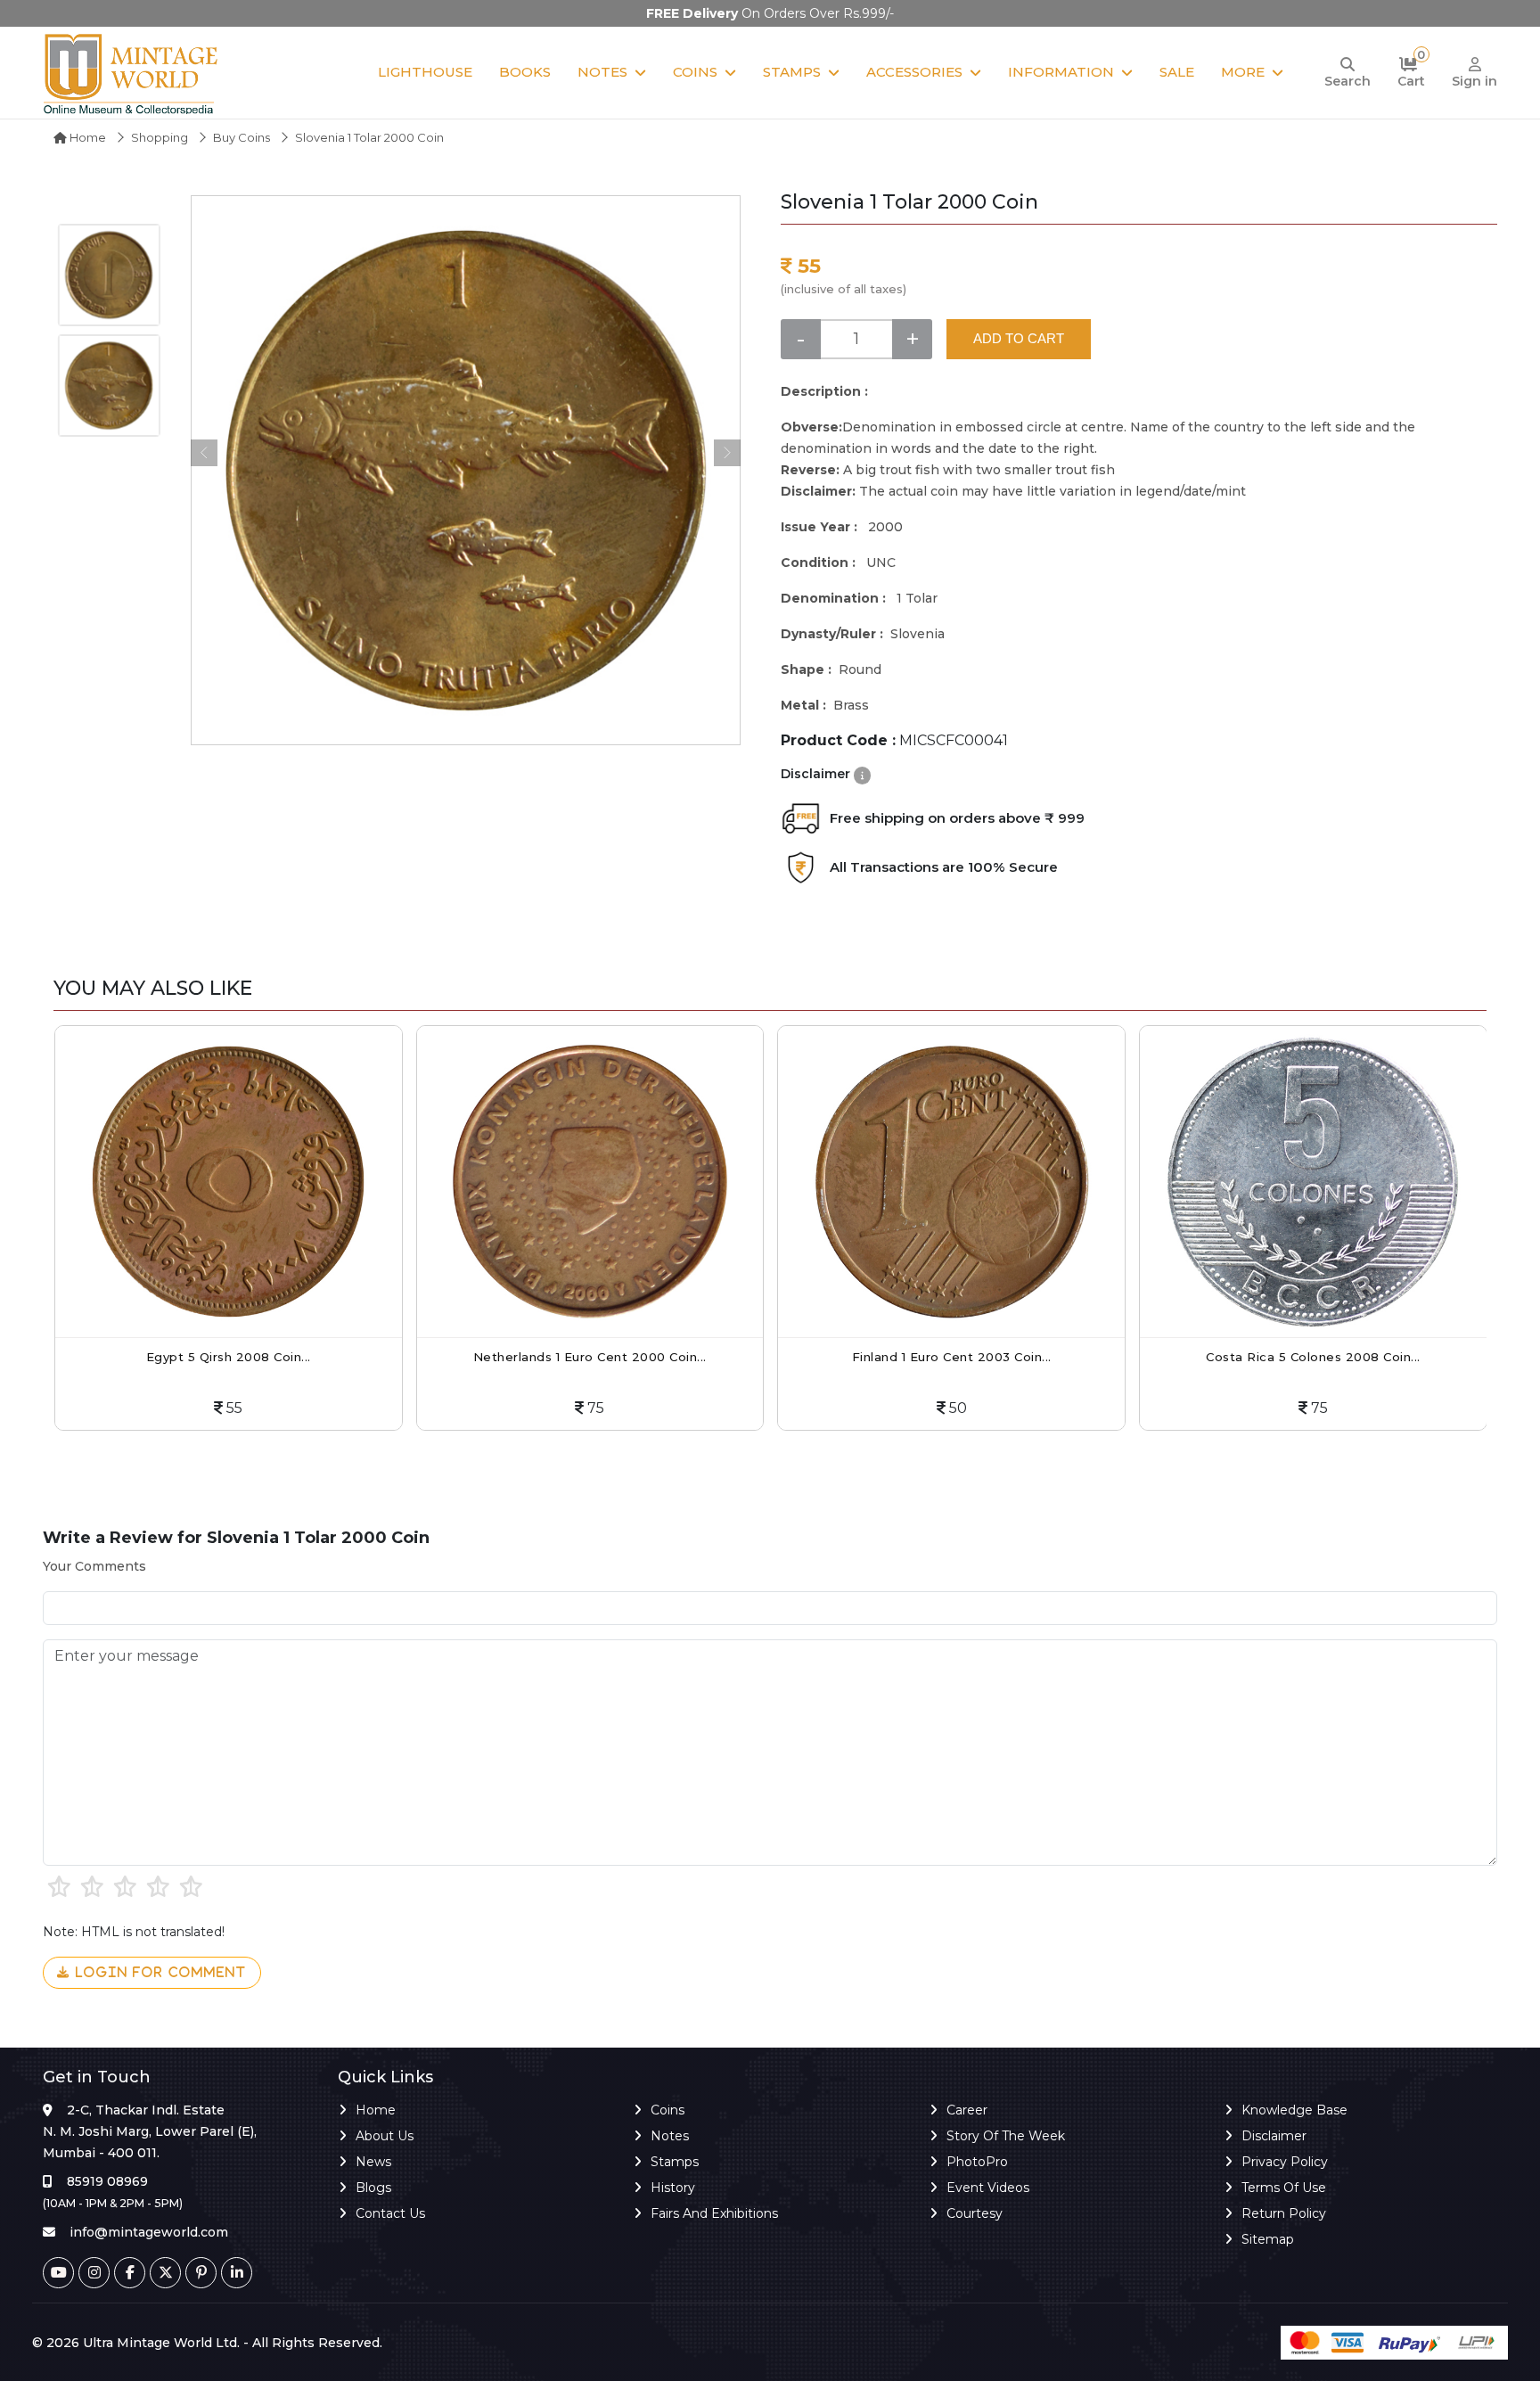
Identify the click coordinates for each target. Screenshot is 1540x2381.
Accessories (914, 72)
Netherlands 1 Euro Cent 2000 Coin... (590, 1357)
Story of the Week (1006, 2136)
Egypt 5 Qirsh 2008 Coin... (229, 1357)
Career (967, 2110)
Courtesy (975, 2213)
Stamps (792, 72)
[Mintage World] (132, 73)
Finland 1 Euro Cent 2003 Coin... (952, 1357)
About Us (385, 2136)
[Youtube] (58, 2273)
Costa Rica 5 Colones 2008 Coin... (1313, 1357)
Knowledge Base (1294, 2110)
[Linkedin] (237, 2273)
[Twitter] (165, 2273)
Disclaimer (1274, 2136)
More (1243, 72)
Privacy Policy (1285, 2162)
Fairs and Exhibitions (714, 2213)
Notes (602, 72)
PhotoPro (977, 2162)
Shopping (160, 137)
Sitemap (1268, 2239)
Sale (1177, 72)
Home (86, 137)
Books (525, 72)
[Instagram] (94, 2273)
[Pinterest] (201, 2273)
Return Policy (1284, 2213)
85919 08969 (107, 2181)
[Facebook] (130, 2273)
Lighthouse (425, 72)
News (373, 2162)
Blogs (373, 2188)
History (673, 2188)
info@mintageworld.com (149, 2232)
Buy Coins (242, 137)
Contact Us (390, 2213)
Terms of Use (1284, 2188)
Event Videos (988, 2188)
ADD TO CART (1019, 338)
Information (1061, 72)
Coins (695, 72)
